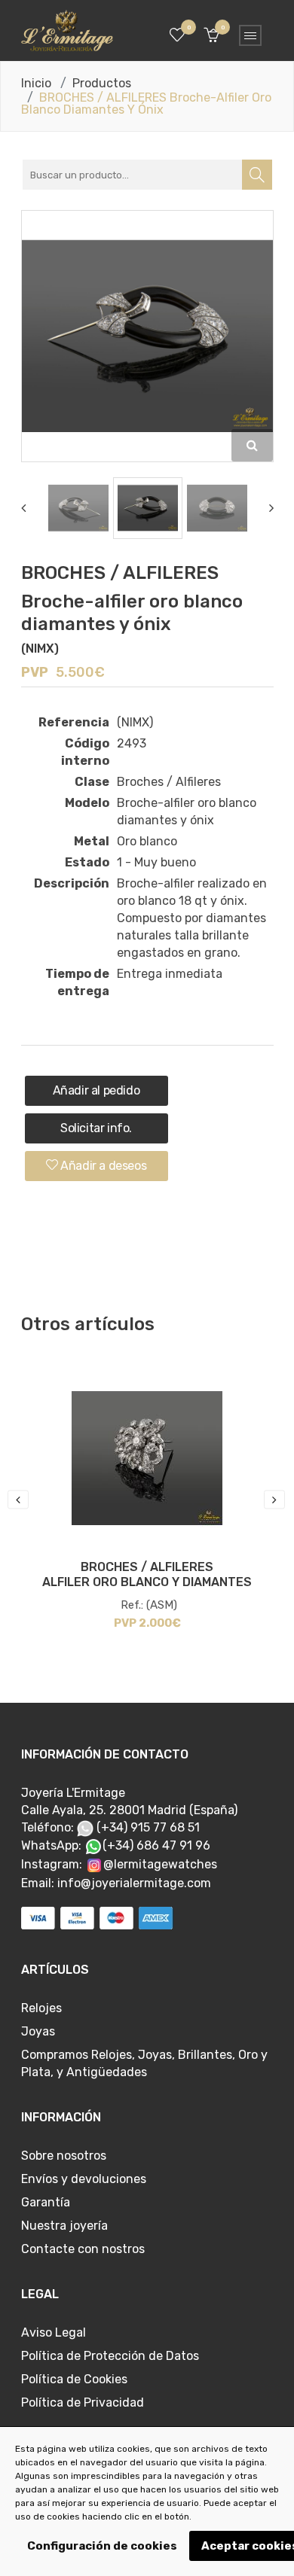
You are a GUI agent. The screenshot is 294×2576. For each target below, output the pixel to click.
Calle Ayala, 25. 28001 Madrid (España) (129, 1810)
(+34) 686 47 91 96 (156, 1845)
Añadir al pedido (96, 1090)
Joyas (38, 2031)
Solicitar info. (96, 1128)
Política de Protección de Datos (110, 2356)
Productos (102, 84)
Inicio (36, 84)
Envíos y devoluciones (84, 2179)
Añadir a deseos (103, 1166)
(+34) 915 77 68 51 (147, 1827)
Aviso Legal (54, 2332)
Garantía (46, 2202)
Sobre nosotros (64, 2156)
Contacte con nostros (83, 2249)
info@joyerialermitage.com (134, 1883)
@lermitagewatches (160, 1864)
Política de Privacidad (83, 2402)
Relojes (41, 2008)
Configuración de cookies (102, 2546)
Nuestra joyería (64, 2226)
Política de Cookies (74, 2379)
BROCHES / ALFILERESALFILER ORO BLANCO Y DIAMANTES (147, 1574)
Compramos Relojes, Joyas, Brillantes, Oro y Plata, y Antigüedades (144, 2063)
